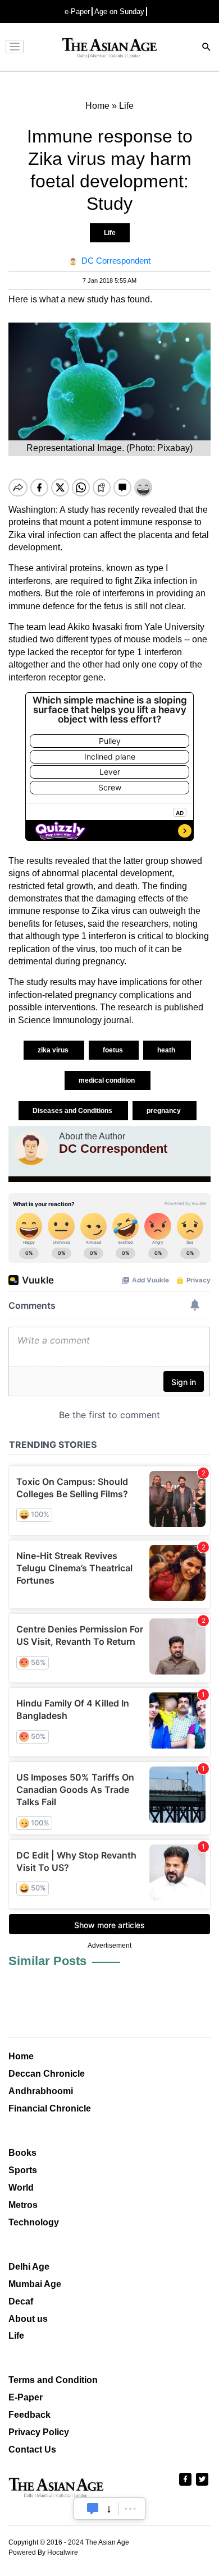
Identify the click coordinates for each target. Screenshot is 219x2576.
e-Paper (77, 12)
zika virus (54, 1050)
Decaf (21, 2301)
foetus (114, 1050)
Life (110, 233)
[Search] (207, 48)
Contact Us (32, 2450)
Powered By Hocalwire (43, 2552)
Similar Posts (47, 1961)
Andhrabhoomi (41, 2091)
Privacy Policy (39, 2432)
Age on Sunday (119, 12)
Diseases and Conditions (73, 1111)
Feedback (29, 2415)
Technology (34, 2222)
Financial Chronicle (50, 2108)
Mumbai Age (35, 2284)
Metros (23, 2205)
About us (28, 2319)
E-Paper (26, 2397)
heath (167, 1050)
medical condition (108, 1080)
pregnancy (165, 1111)
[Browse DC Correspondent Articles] (31, 1148)
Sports (23, 2170)
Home (21, 2056)
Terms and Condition (53, 2380)
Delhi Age (29, 2267)
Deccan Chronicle (47, 2074)
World (21, 2188)
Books (22, 2153)
